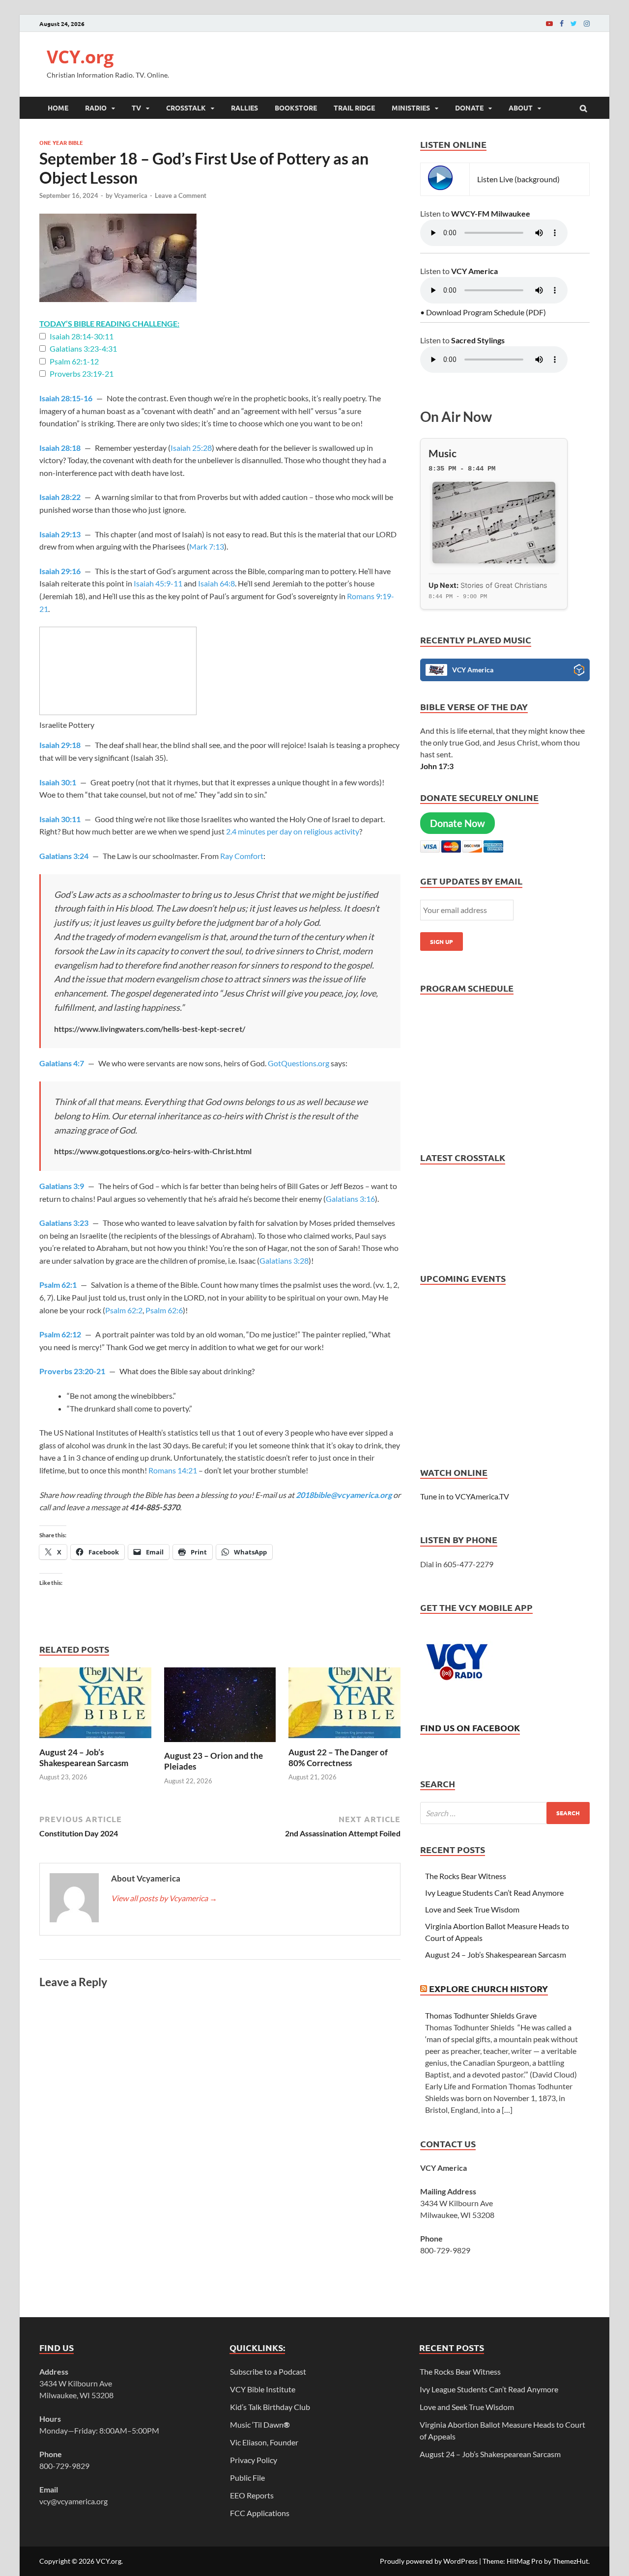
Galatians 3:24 (64, 856)
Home (58, 108)
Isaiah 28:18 (60, 448)
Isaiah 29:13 (60, 534)
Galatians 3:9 (62, 1186)
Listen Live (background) (518, 179)
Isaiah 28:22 (60, 497)
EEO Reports (252, 2495)
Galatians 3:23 (64, 1223)
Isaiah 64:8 (216, 583)
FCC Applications (260, 2513)
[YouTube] (549, 23)
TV (136, 108)
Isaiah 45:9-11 (158, 583)
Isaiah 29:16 (60, 571)
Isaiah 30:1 (58, 782)
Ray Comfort (242, 856)
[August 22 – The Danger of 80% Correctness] (344, 1741)
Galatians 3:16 (350, 1199)
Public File (247, 2478)
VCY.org (80, 57)
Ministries (411, 108)
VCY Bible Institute (263, 2389)
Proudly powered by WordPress (429, 2561)
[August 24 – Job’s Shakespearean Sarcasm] (95, 1741)
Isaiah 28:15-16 (66, 398)
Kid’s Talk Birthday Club (270, 2407)
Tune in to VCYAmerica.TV (465, 1496)
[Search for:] (505, 1813)
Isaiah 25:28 (191, 448)
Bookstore (296, 108)
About (521, 108)
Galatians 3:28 (284, 1260)
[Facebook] (562, 23)
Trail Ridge (354, 108)
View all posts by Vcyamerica (164, 1898)
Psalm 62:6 (164, 1310)
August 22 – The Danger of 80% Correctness (338, 1758)
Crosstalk (186, 108)
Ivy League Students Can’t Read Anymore (494, 1893)
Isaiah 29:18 (60, 745)
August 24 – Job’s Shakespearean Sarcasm (84, 1758)
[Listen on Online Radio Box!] (579, 671)
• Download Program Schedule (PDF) (483, 312)
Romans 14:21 (173, 1470)
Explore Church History (488, 1988)
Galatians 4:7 (62, 1063)
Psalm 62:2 (124, 1310)
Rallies (244, 108)
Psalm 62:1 (58, 1285)
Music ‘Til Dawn (260, 2424)
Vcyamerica (131, 195)
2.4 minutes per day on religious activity (293, 831)
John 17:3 (437, 766)
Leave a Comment (181, 195)
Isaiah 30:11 (60, 819)
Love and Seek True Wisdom (472, 1909)
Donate (469, 108)
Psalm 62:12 (60, 1334)
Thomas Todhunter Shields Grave (481, 2015)
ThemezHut (571, 2561)
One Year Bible (61, 142)
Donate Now (457, 823)
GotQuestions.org (299, 1063)
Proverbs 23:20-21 (72, 1371)
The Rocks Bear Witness (466, 1876)
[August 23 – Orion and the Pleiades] (220, 1744)
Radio (96, 108)
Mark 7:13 (207, 546)
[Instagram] (587, 23)
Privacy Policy (254, 2460)
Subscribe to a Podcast (268, 2371)
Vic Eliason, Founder (264, 2442)
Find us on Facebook (470, 1728)
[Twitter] (574, 23)
